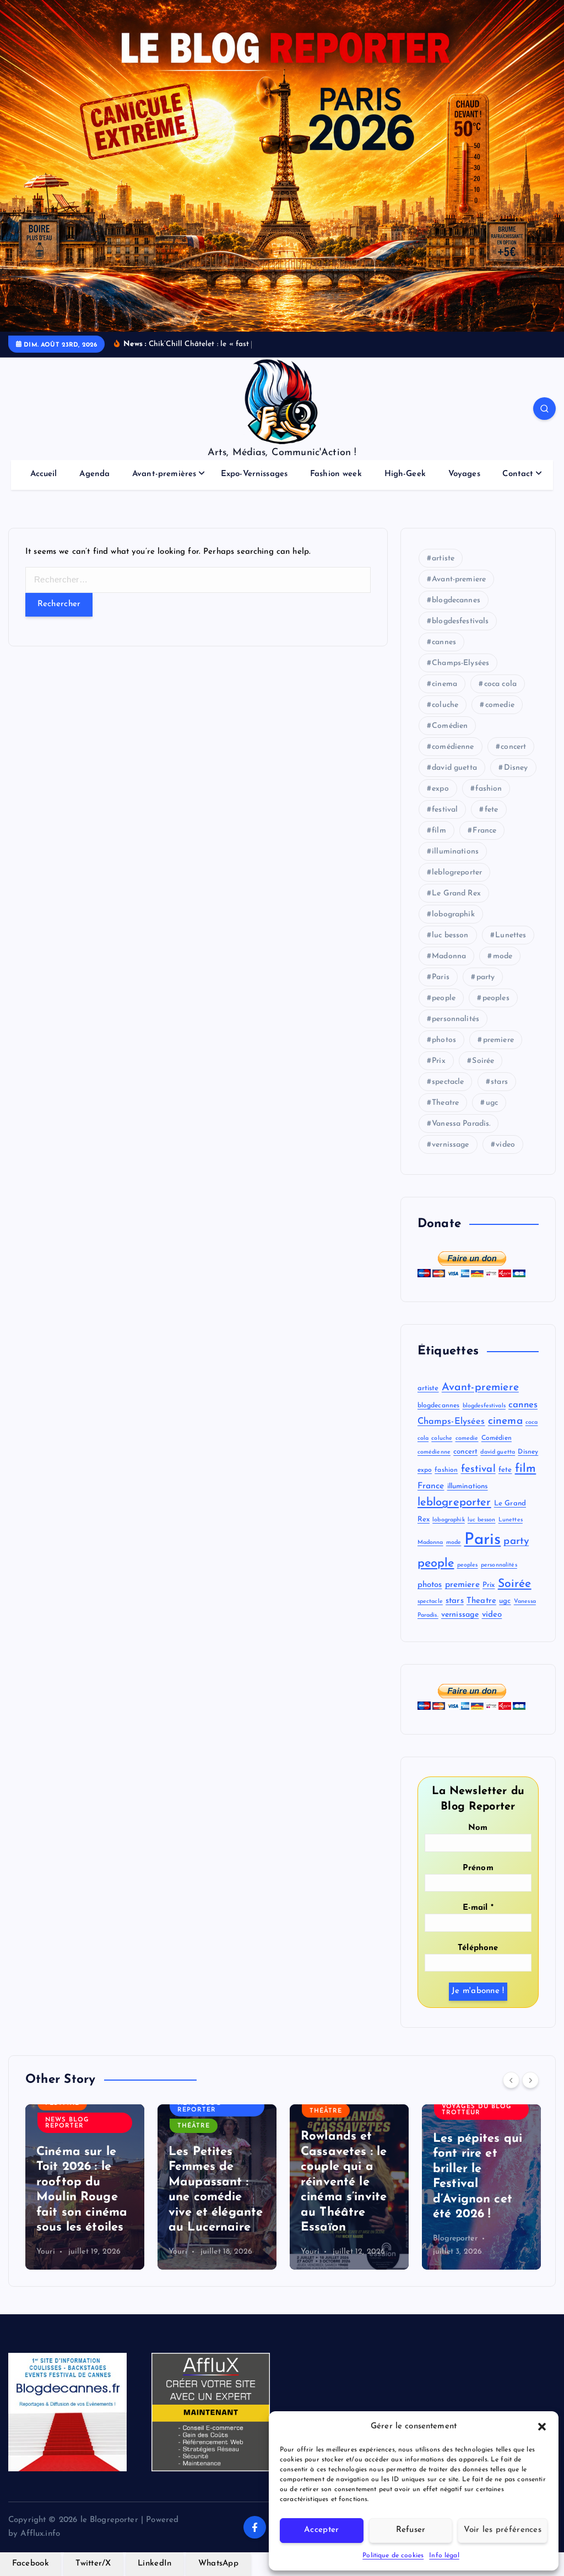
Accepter (321, 2530)
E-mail (478, 1908)
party (486, 977)
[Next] (530, 2080)
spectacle (448, 1082)
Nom (478, 1828)
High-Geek (405, 474)
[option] (85, 2187)
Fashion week (336, 474)
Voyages (464, 474)
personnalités (455, 1019)
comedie (500, 705)
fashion (489, 789)
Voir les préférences (503, 2530)
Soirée (483, 1061)
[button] (542, 2427)
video (505, 1145)
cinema (444, 684)
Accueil (44, 474)
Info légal (444, 2556)
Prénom (478, 1868)
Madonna (449, 956)
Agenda (94, 474)
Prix (439, 1061)
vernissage (451, 1145)
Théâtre (194, 2126)
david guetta (454, 768)
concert (513, 747)
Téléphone (478, 1948)
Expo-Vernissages (254, 474)
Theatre (445, 1103)
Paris (441, 977)
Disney (516, 768)
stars (499, 1082)
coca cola (500, 684)
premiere (498, 1040)
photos (444, 1040)
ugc (492, 1103)
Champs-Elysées (460, 663)
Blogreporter (455, 2239)
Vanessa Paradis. (461, 1124)
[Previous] (511, 2080)
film (439, 831)
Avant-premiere (459, 579)
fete (492, 810)
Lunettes (511, 935)
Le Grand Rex (456, 893)
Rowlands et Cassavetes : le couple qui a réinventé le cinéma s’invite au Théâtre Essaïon (344, 2182)
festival (445, 810)
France (484, 831)
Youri (46, 2252)
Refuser (411, 2530)
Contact (518, 474)
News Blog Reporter (67, 2123)
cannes (444, 642)
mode (503, 956)
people (444, 998)
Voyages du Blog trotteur (477, 2110)
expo (440, 789)
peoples (496, 998)
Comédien (450, 726)
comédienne (453, 747)
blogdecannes (456, 600)
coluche (445, 705)
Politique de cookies (393, 2556)
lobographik (453, 914)
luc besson (450, 935)
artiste (443, 558)
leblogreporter (457, 873)
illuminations (455, 852)
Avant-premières (164, 474)
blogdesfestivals (460, 621)
